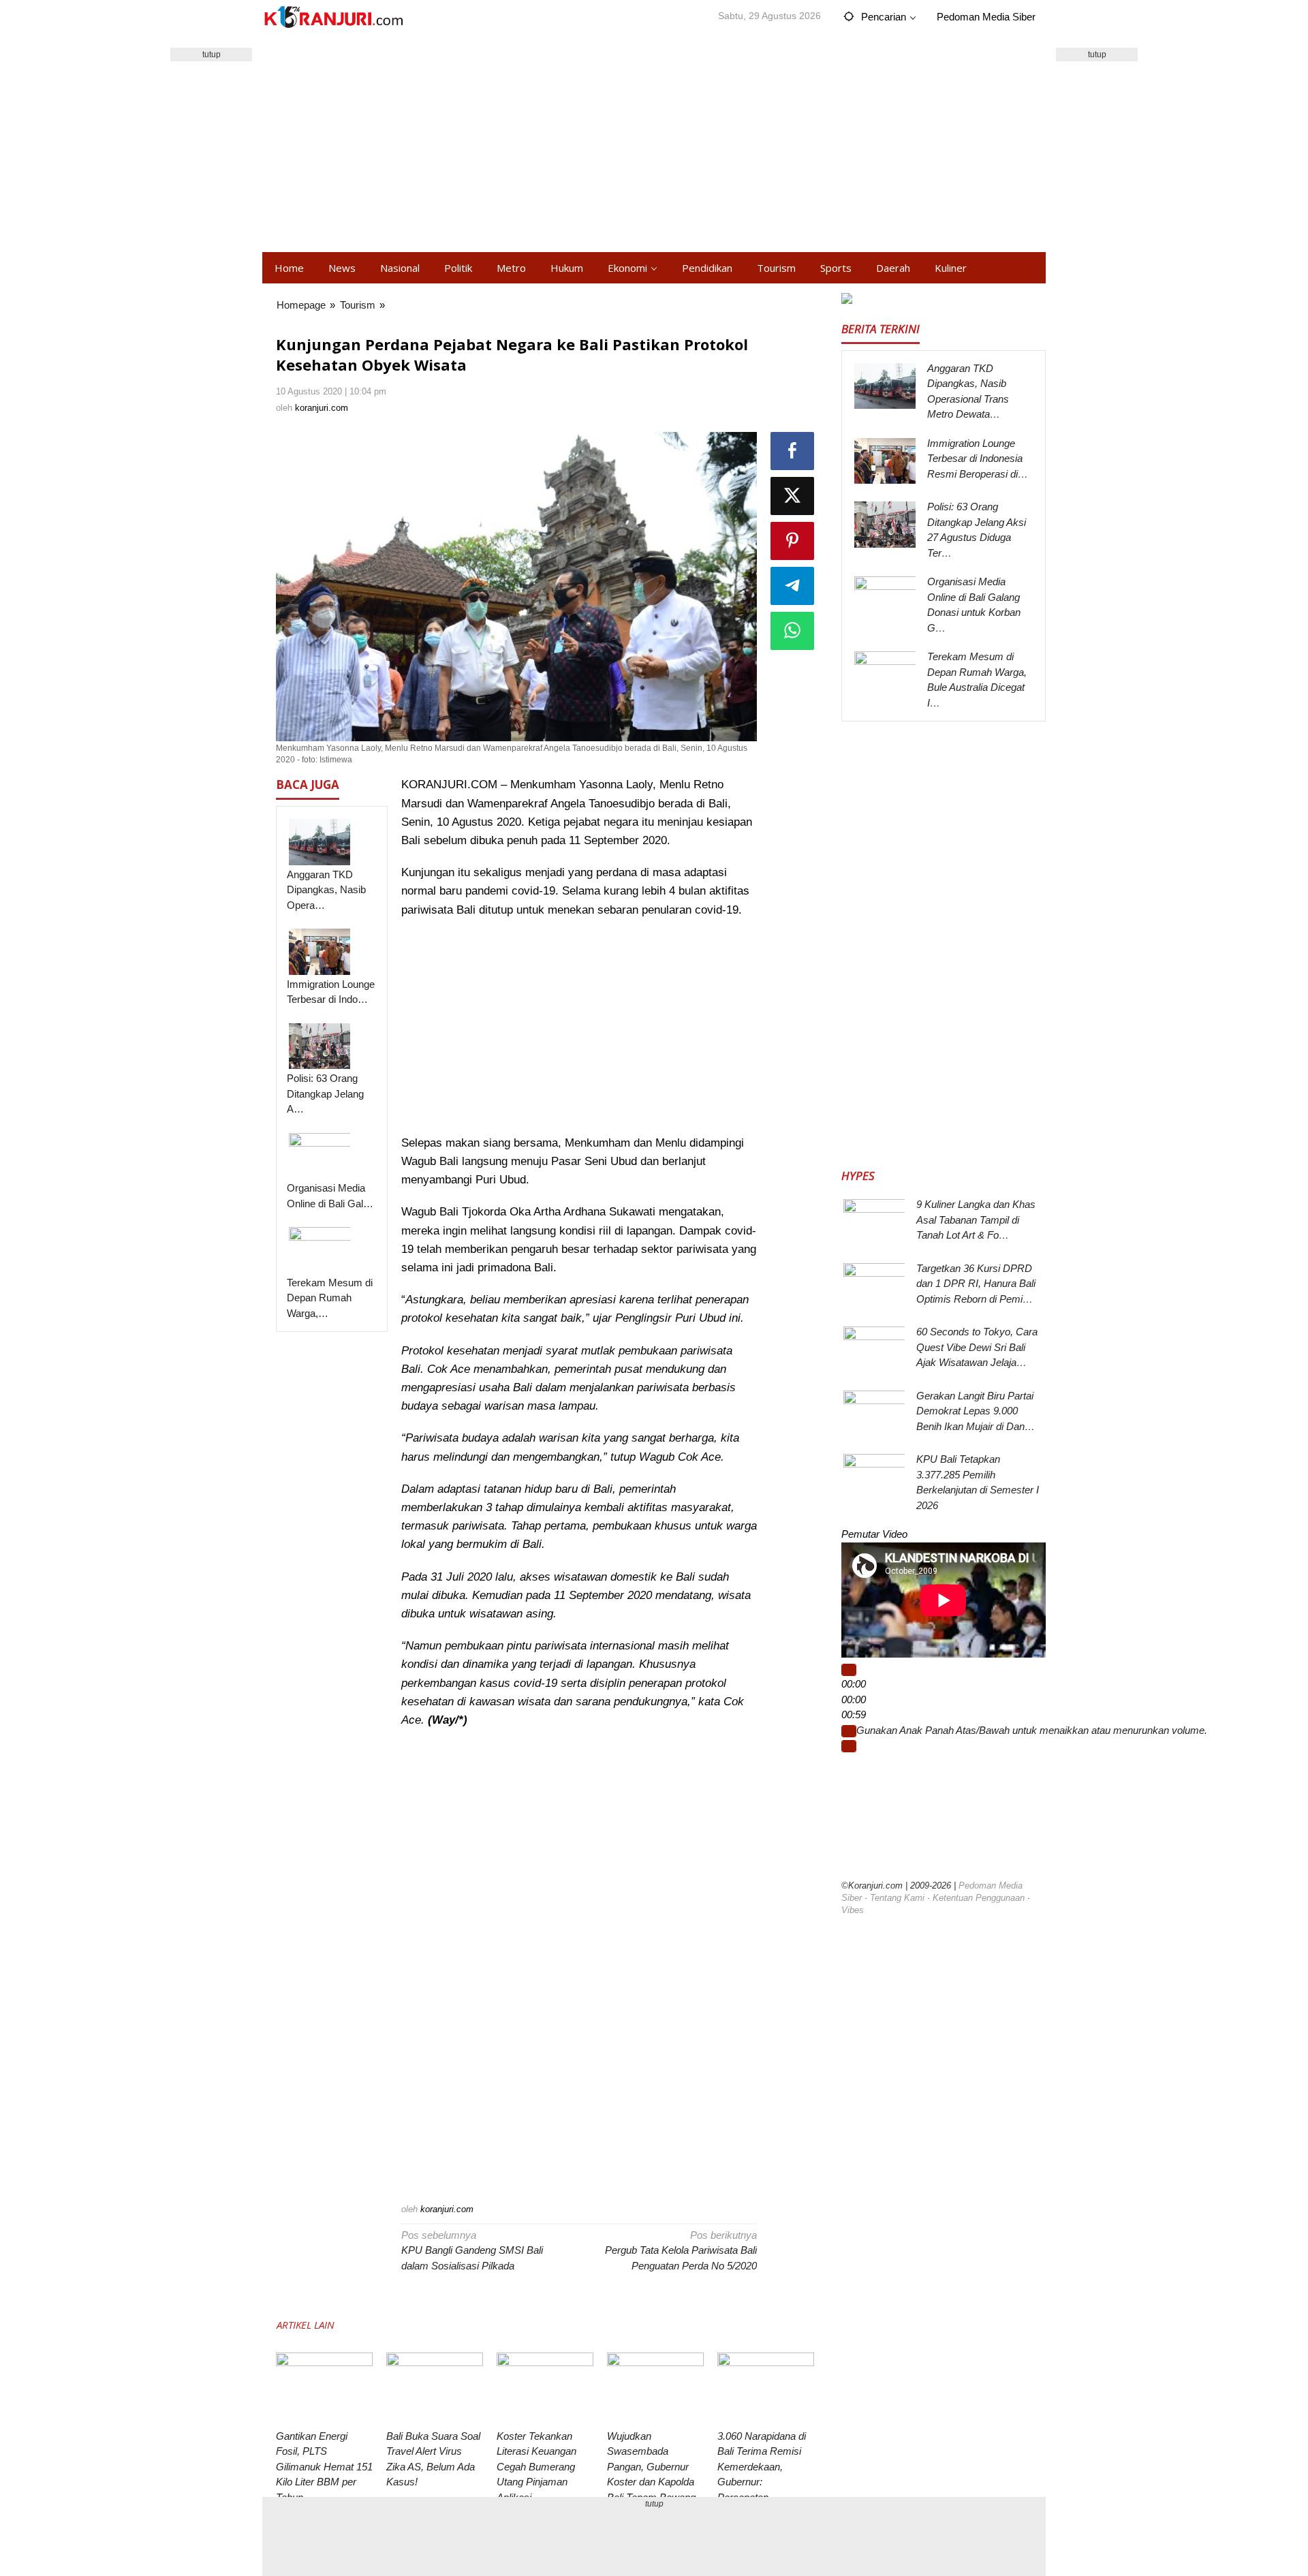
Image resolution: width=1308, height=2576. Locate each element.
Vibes (853, 1910)
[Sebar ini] (792, 451)
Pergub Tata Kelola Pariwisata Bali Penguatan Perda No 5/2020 (681, 2250)
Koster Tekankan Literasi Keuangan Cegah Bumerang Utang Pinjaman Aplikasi (536, 2467)
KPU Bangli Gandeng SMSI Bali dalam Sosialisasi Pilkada (472, 2250)
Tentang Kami (897, 1898)
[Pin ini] (792, 541)
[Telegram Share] (792, 586)
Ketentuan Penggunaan (979, 1898)
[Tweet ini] (792, 496)
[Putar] (849, 1670)
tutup (212, 55)
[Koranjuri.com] (333, 17)
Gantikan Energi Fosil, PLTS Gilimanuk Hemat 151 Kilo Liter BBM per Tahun (324, 2467)
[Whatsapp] (792, 631)
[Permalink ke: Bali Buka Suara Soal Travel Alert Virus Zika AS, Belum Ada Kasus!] (435, 2389)
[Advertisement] (654, 143)
